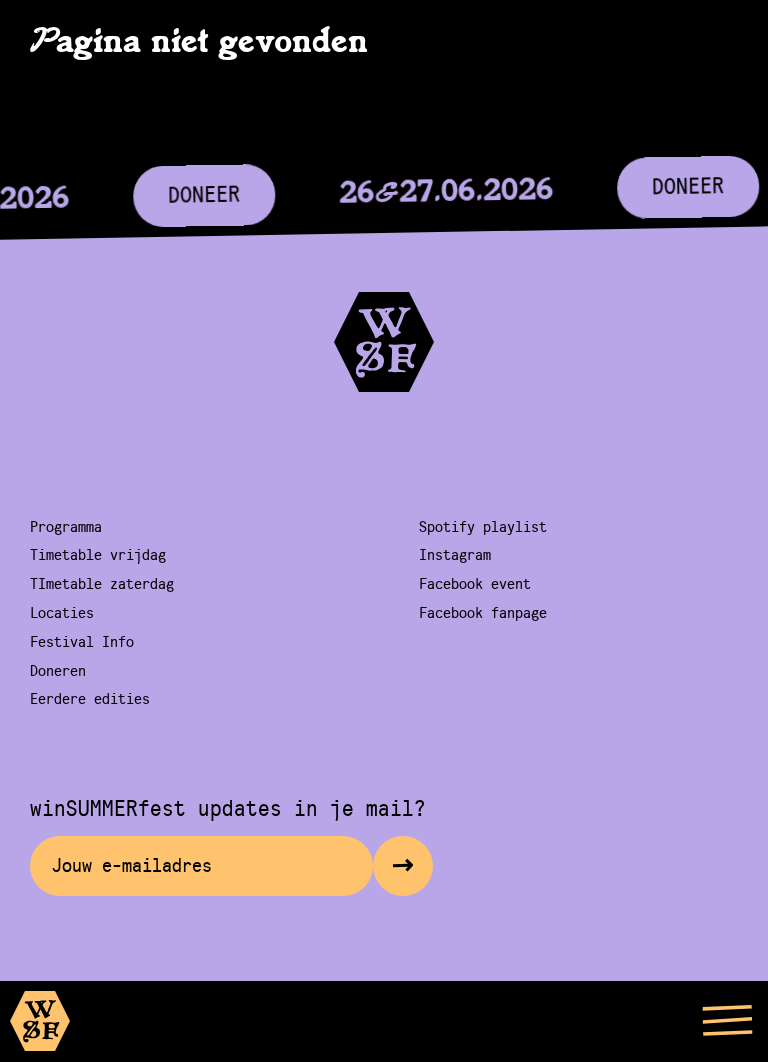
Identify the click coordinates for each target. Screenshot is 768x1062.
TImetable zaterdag (102, 584)
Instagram (455, 555)
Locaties (62, 613)
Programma (66, 527)
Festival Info (82, 642)
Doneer (203, 194)
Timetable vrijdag (98, 555)
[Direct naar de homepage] (44, 1025)
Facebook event (475, 584)
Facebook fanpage (483, 613)
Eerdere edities (90, 699)
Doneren (58, 671)
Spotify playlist (483, 527)
